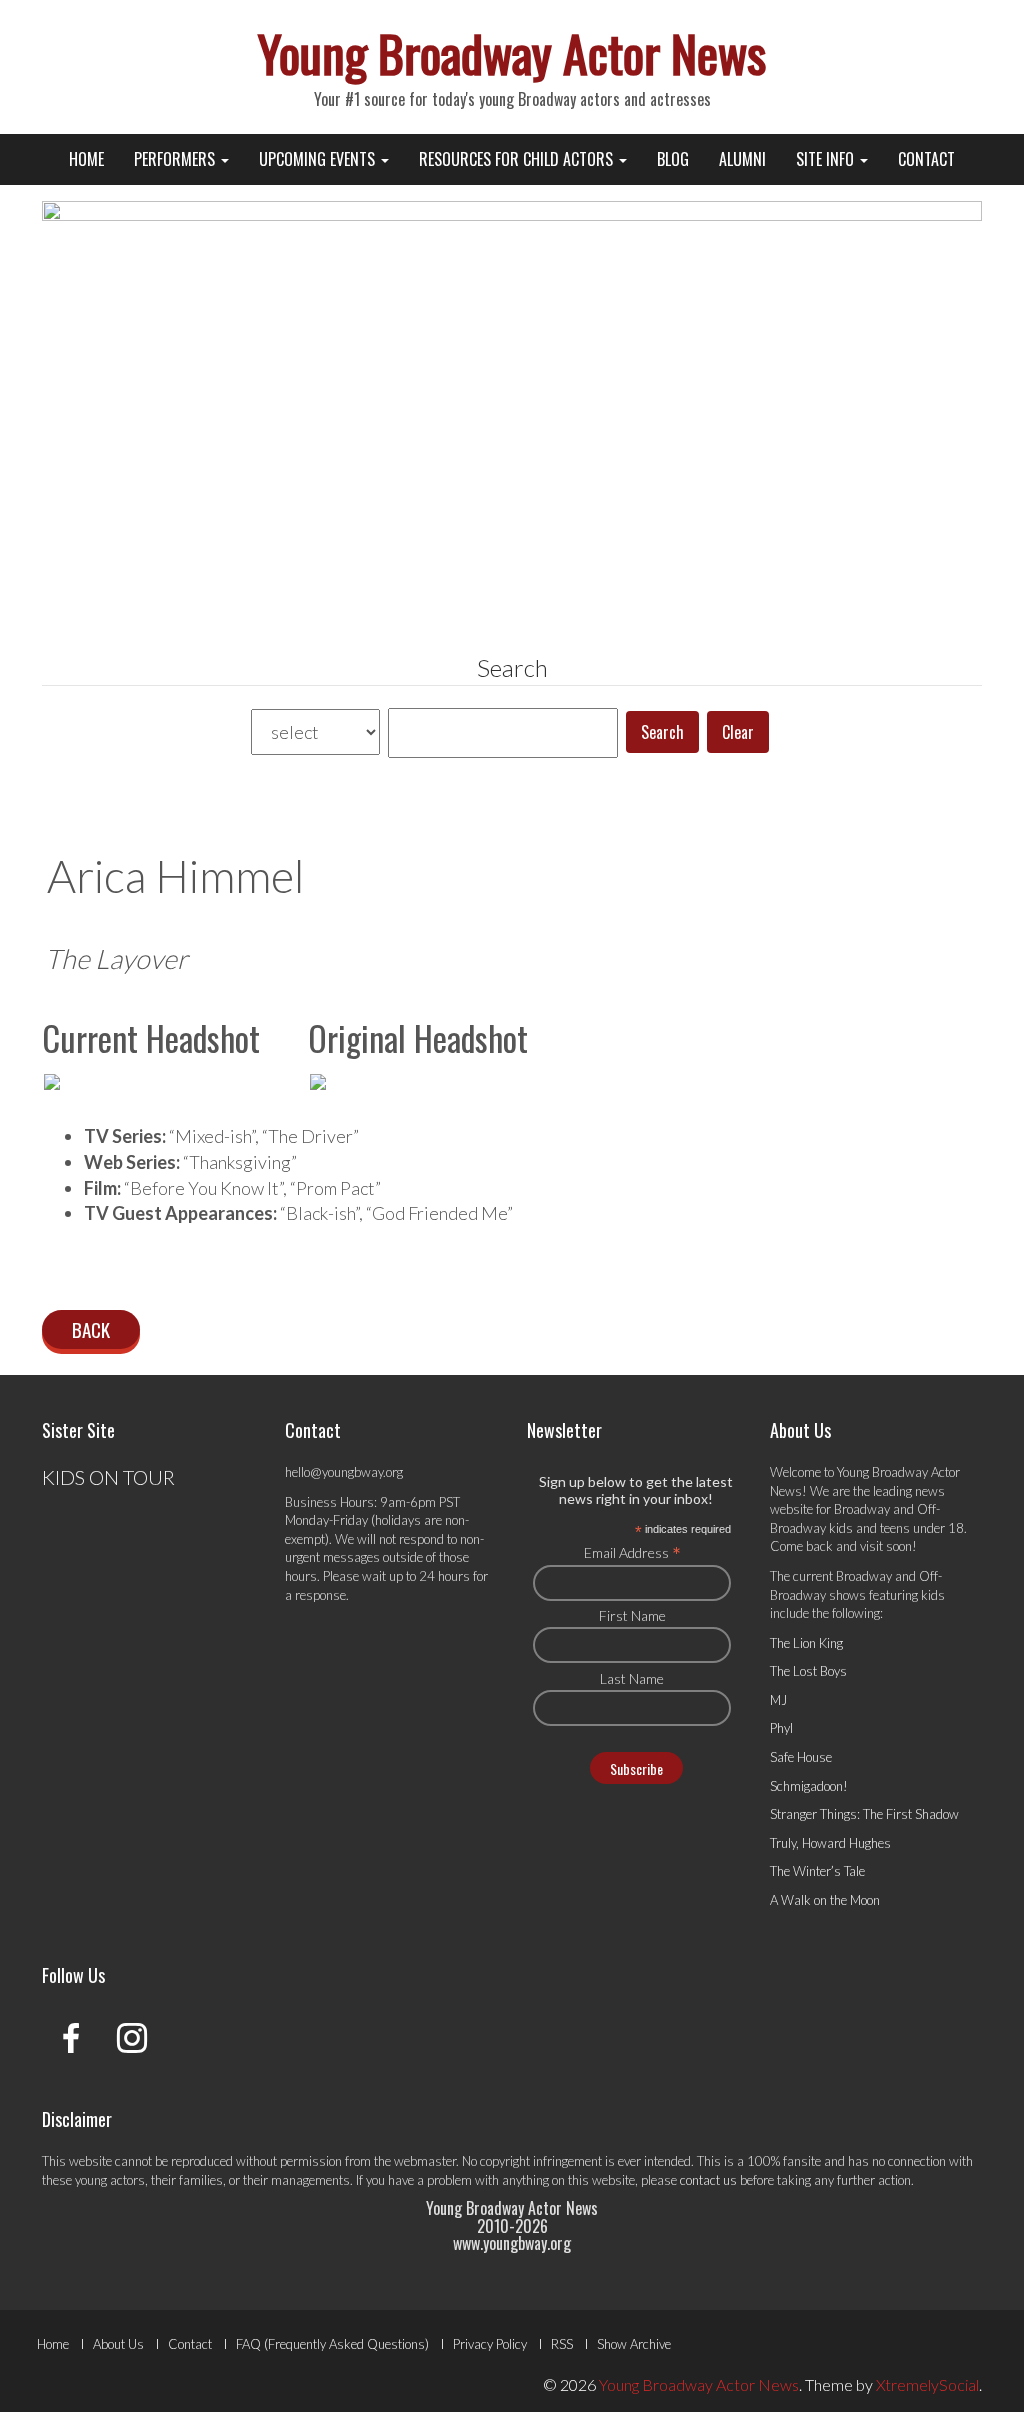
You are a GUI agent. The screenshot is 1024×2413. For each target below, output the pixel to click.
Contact (926, 159)
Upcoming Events (319, 159)
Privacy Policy (490, 2344)
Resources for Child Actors (518, 159)
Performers (176, 159)
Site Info (827, 159)
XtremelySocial (927, 2384)
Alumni (742, 159)
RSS (562, 2344)
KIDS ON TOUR (108, 1477)
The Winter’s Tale (817, 1871)
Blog (673, 159)
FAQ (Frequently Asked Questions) (332, 2344)
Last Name (632, 1678)
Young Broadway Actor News (512, 52)
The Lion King (806, 1643)
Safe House (801, 1757)
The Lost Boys (808, 1671)
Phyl (781, 1728)
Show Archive (634, 2344)
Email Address (632, 1552)
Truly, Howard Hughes (830, 1843)
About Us (118, 2344)
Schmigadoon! (809, 1786)
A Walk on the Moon (825, 1900)
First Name (632, 1615)
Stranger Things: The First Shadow (864, 1814)
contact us (708, 2180)
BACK (91, 1329)
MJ (778, 1700)
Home (86, 159)
